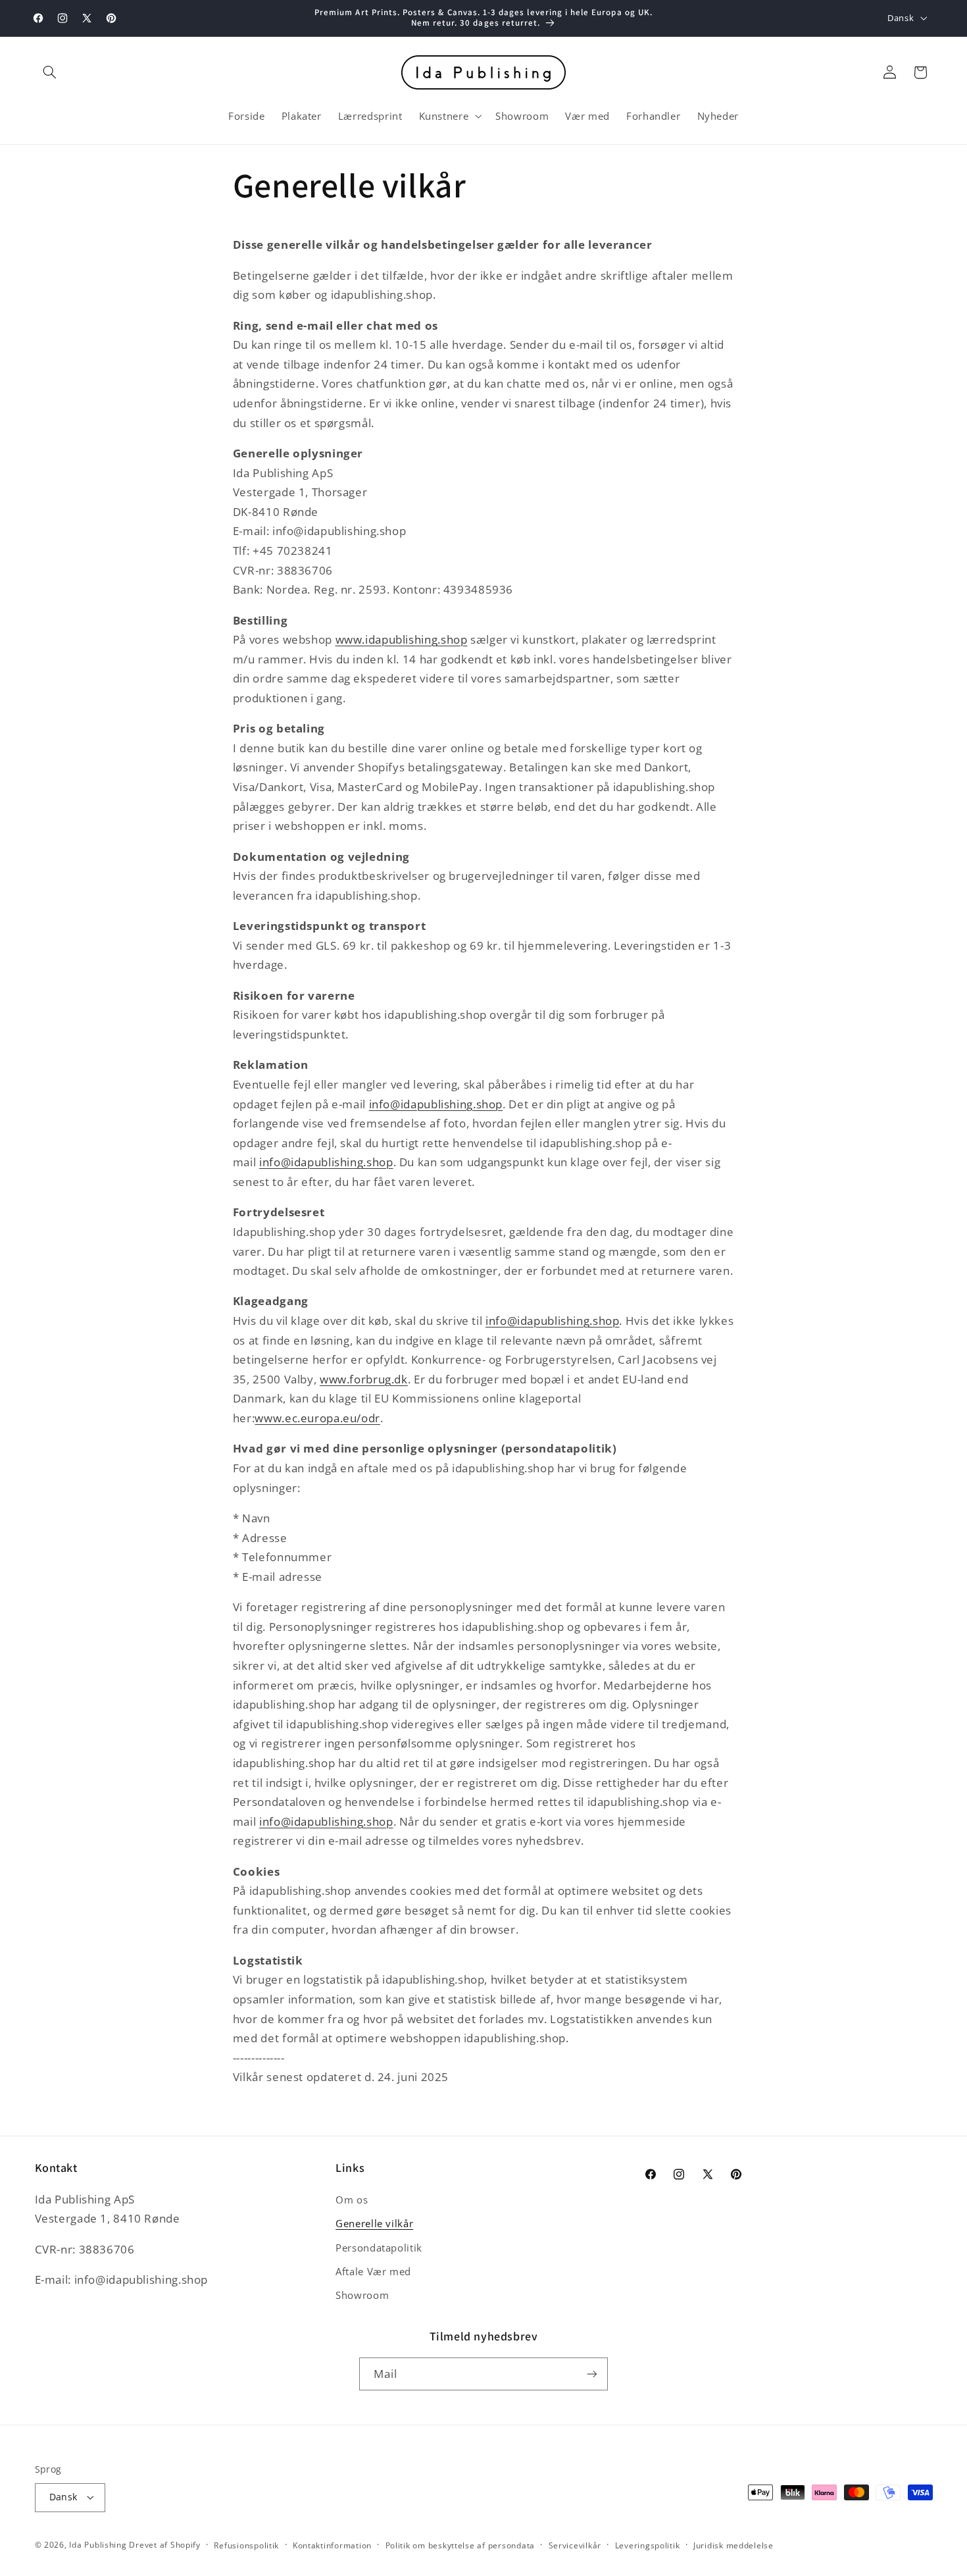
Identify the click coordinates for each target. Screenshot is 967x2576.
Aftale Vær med (373, 2271)
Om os (352, 2200)
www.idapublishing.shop (402, 639)
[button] (50, 72)
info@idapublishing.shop (436, 1104)
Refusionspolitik (246, 2545)
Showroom (362, 2295)
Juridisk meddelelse (733, 2545)
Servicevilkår (575, 2545)
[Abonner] (592, 2374)
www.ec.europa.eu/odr (317, 1418)
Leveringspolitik (648, 2545)
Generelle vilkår (374, 2223)
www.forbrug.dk (364, 1379)
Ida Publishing (98, 2545)
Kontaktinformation (332, 2545)
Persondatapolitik (379, 2248)
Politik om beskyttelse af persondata (460, 2545)
